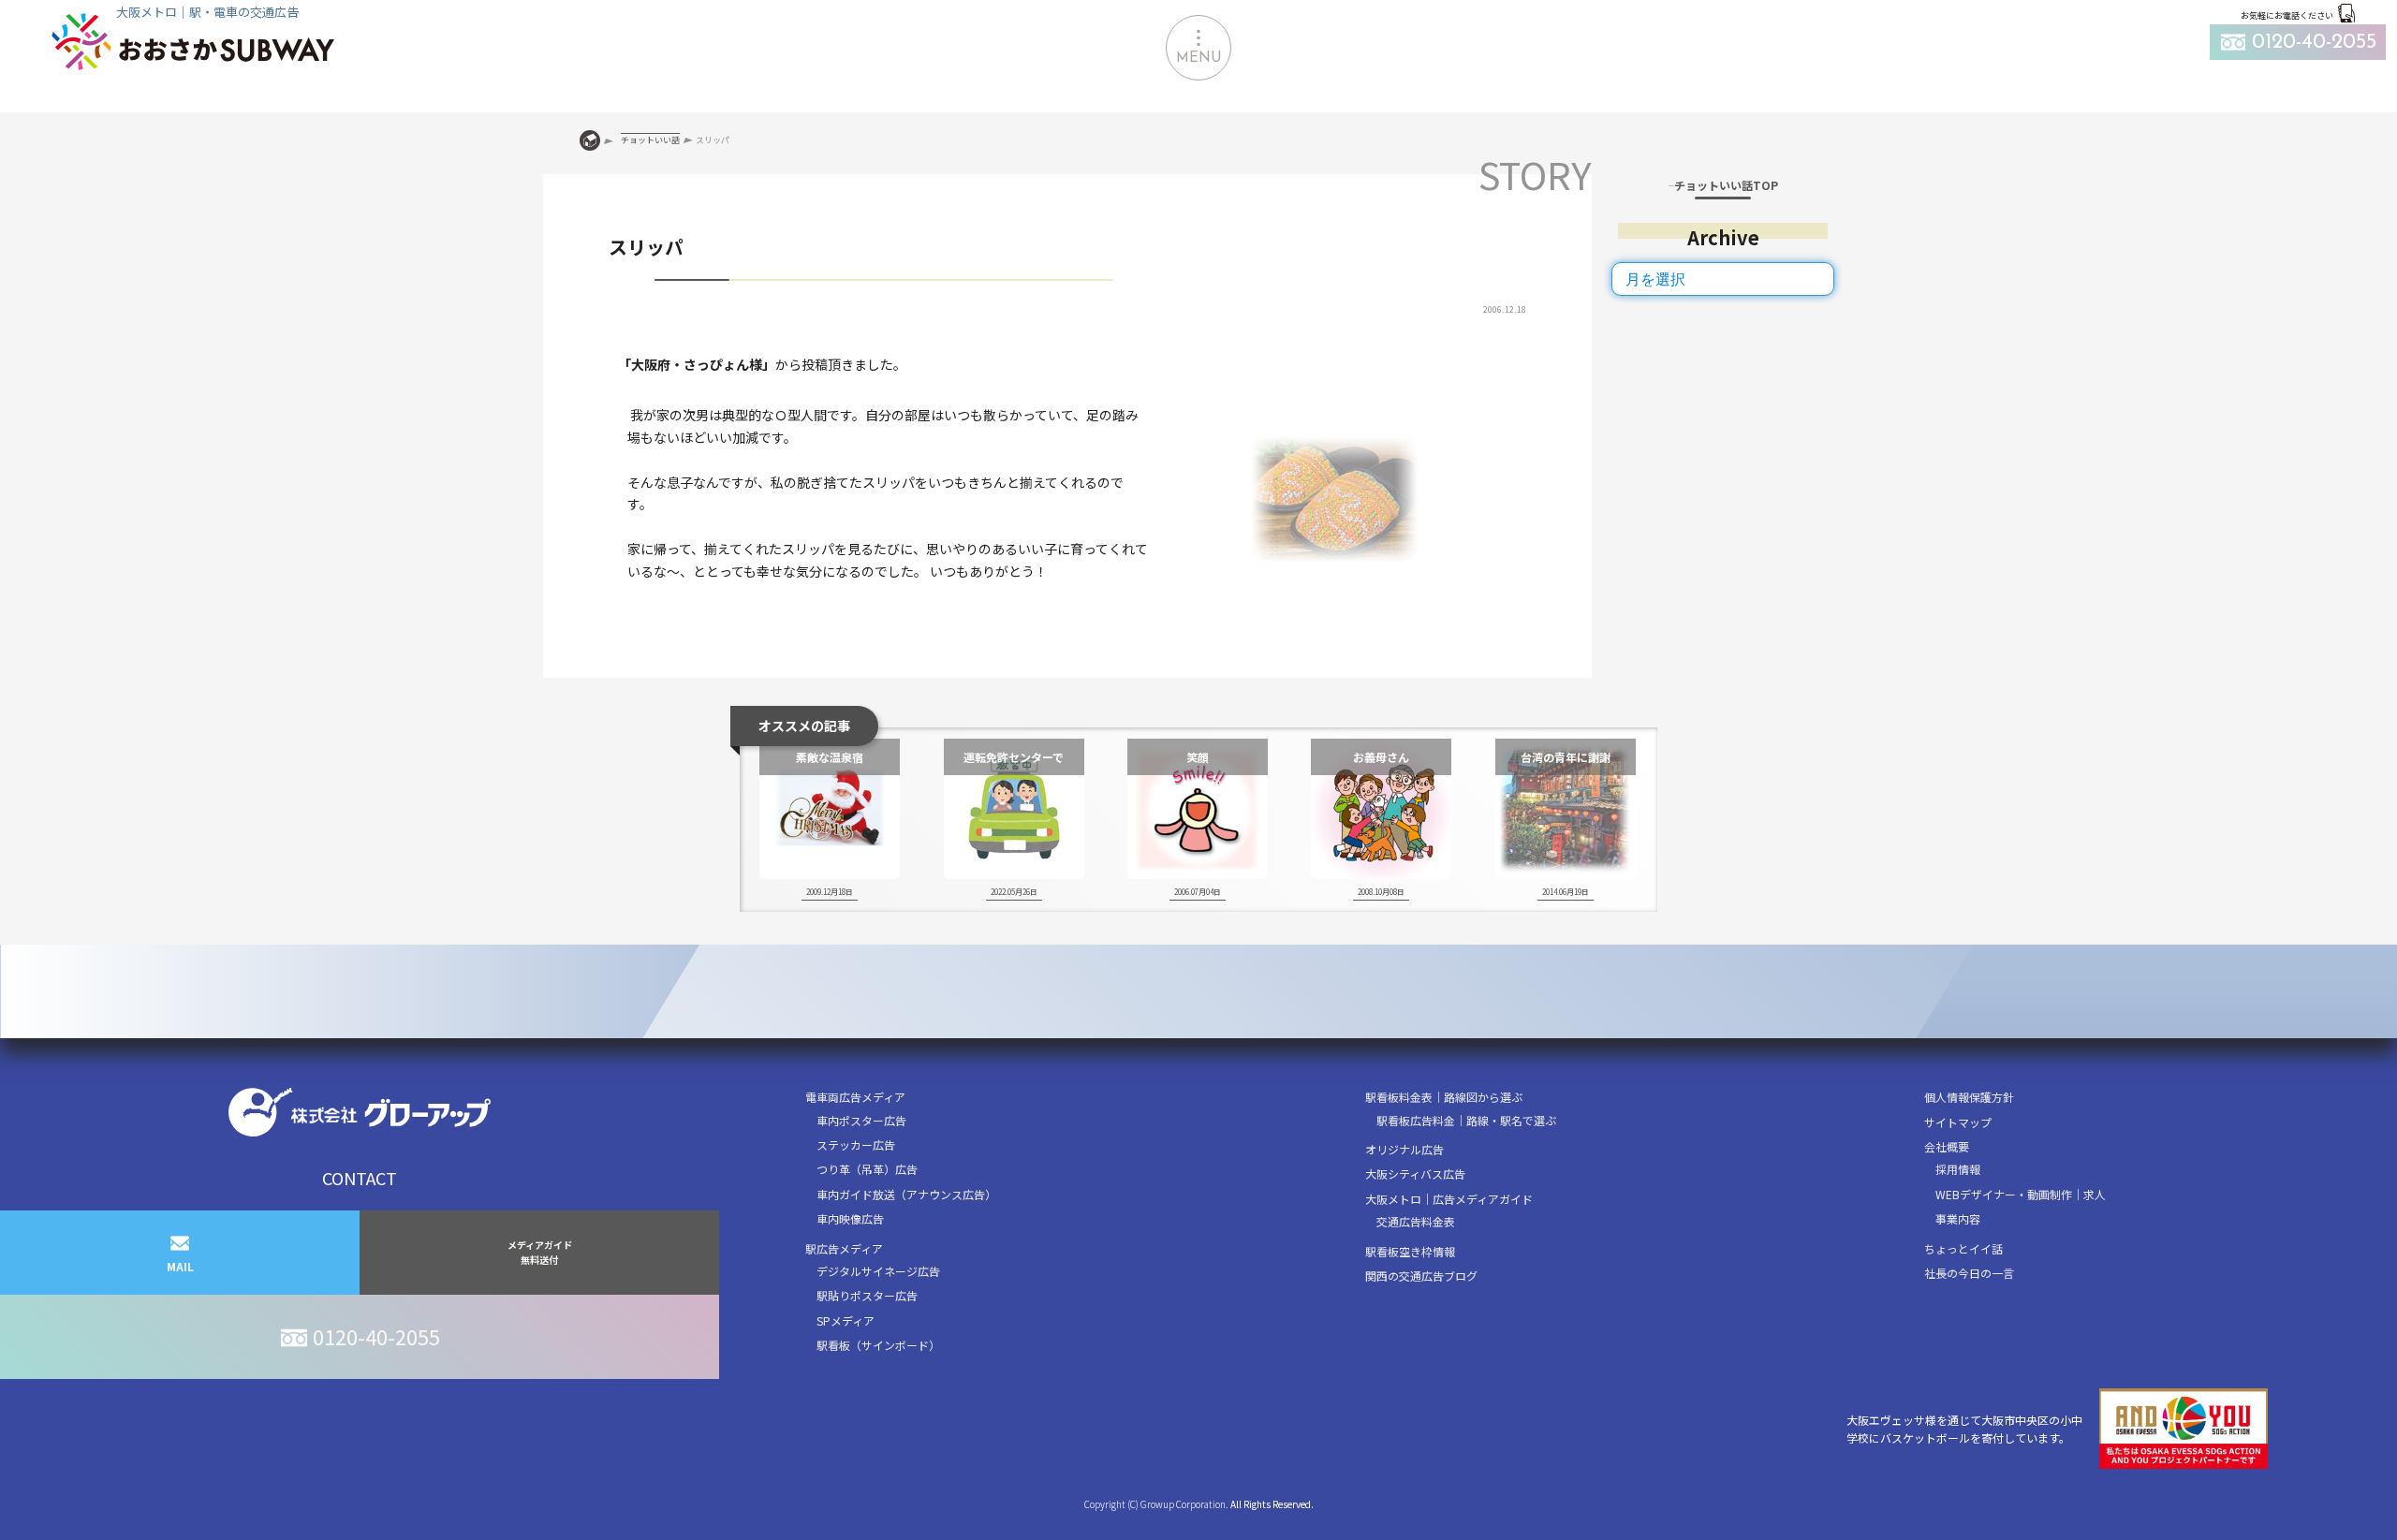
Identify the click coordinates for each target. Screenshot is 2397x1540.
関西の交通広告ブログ (1421, 1276)
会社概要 (1947, 1146)
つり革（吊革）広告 (867, 1169)
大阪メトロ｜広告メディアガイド (1449, 1199)
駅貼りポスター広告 (867, 1295)
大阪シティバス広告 (1415, 1173)
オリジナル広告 (1404, 1149)
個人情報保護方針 (1969, 1097)
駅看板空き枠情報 (1410, 1251)
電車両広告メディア (855, 1097)
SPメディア (846, 1320)
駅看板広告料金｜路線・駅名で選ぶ (1466, 1120)
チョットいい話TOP (1726, 185)
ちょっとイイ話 (1963, 1248)
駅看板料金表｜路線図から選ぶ (1444, 1097)
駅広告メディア (844, 1248)
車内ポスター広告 (861, 1120)
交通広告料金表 (1416, 1221)
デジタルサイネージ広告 (878, 1271)
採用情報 (1958, 1169)
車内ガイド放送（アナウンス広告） (906, 1194)
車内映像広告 (850, 1218)
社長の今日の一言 (1969, 1273)
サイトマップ (1958, 1122)
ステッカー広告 (856, 1144)
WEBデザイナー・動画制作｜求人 (2021, 1194)
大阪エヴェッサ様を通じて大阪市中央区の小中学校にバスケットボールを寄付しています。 (1964, 1429)
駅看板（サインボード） (878, 1345)
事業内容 (1958, 1218)
